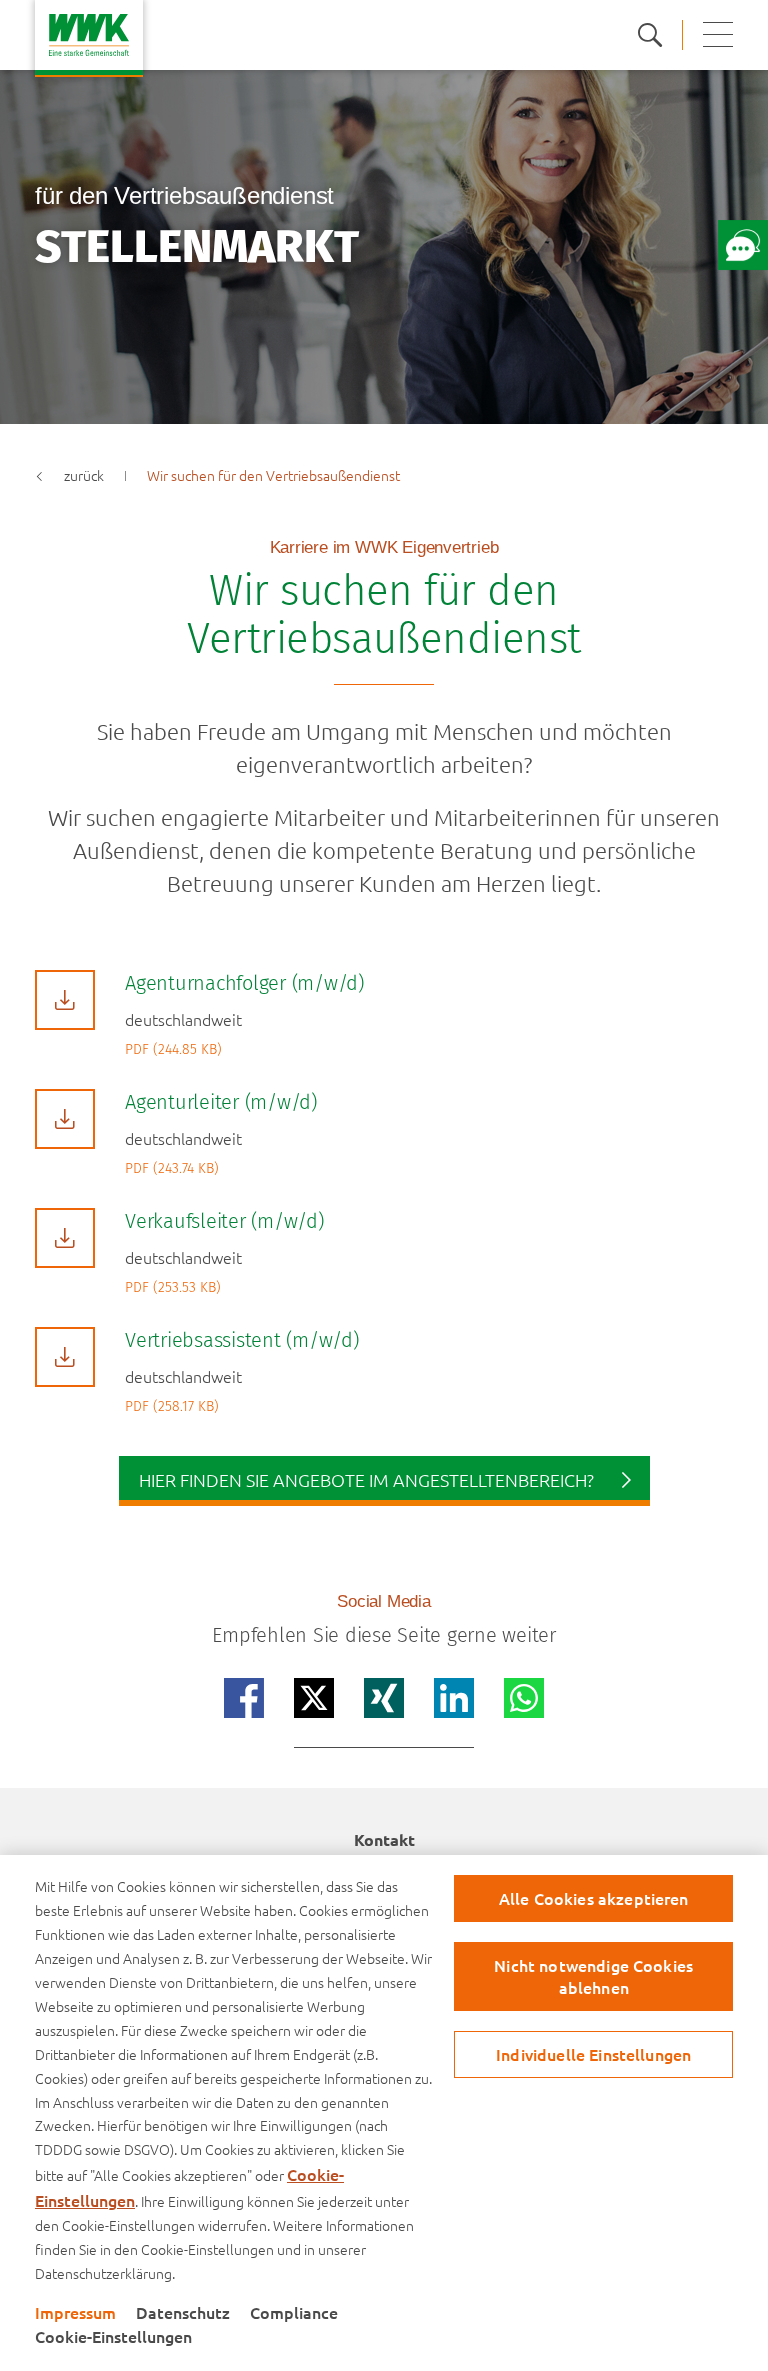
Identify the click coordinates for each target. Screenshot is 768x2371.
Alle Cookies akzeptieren (594, 1898)
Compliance (294, 2312)
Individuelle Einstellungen (593, 2054)
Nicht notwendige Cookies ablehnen (593, 1975)
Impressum (75, 2312)
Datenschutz (183, 2312)
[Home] (89, 38)
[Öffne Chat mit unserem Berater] (743, 245)
